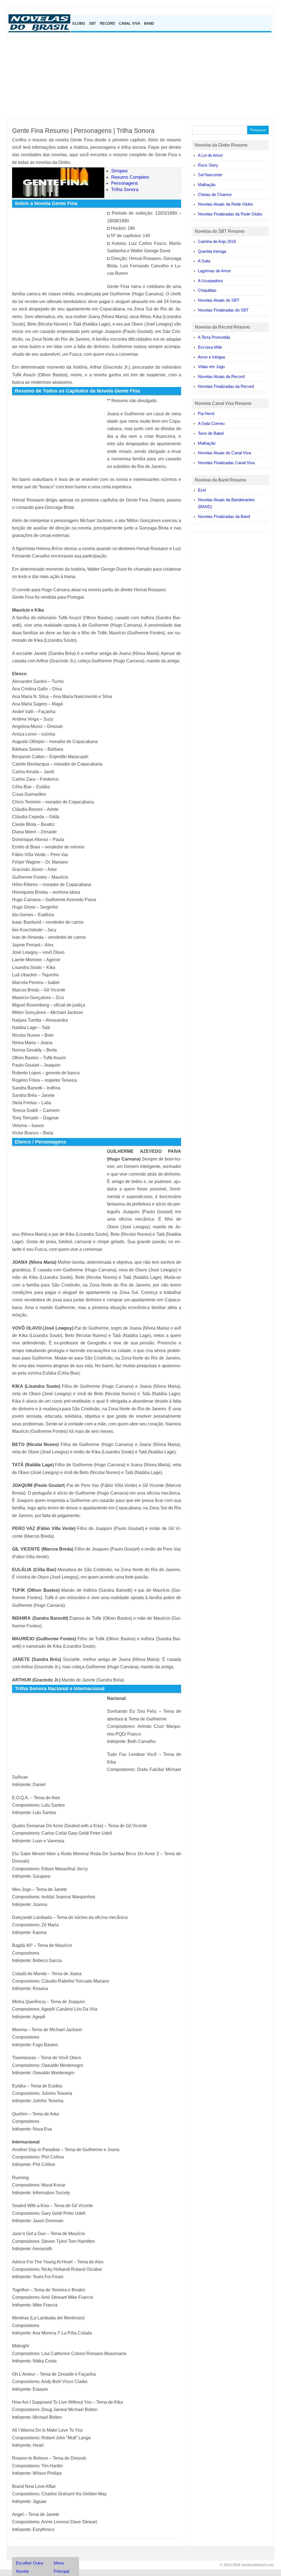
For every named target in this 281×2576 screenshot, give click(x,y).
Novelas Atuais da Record (221, 376)
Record (107, 23)
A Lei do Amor (210, 155)
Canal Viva (130, 23)
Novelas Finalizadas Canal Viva (226, 463)
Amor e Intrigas (212, 357)
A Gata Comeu (211, 423)
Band (149, 23)
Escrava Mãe (210, 347)
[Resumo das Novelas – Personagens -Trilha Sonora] (41, 31)
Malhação (207, 185)
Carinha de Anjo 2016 (217, 241)
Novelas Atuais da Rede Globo (225, 204)
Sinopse (119, 171)
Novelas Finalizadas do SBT (223, 310)
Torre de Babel (211, 433)
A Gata (204, 261)
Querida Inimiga (212, 251)
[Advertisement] (140, 79)
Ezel (202, 490)
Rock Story (208, 165)
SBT (92, 23)
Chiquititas (207, 290)
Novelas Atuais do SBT (219, 300)
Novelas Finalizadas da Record (226, 386)
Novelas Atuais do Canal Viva (224, 453)
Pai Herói (206, 414)
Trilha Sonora (125, 189)
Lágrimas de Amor (214, 271)
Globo (79, 23)
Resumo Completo (130, 177)
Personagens (125, 183)
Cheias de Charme (215, 194)
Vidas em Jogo (211, 367)
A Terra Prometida (214, 337)
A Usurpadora (210, 281)
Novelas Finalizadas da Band (224, 516)
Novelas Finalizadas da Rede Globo (230, 214)
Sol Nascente (210, 175)
